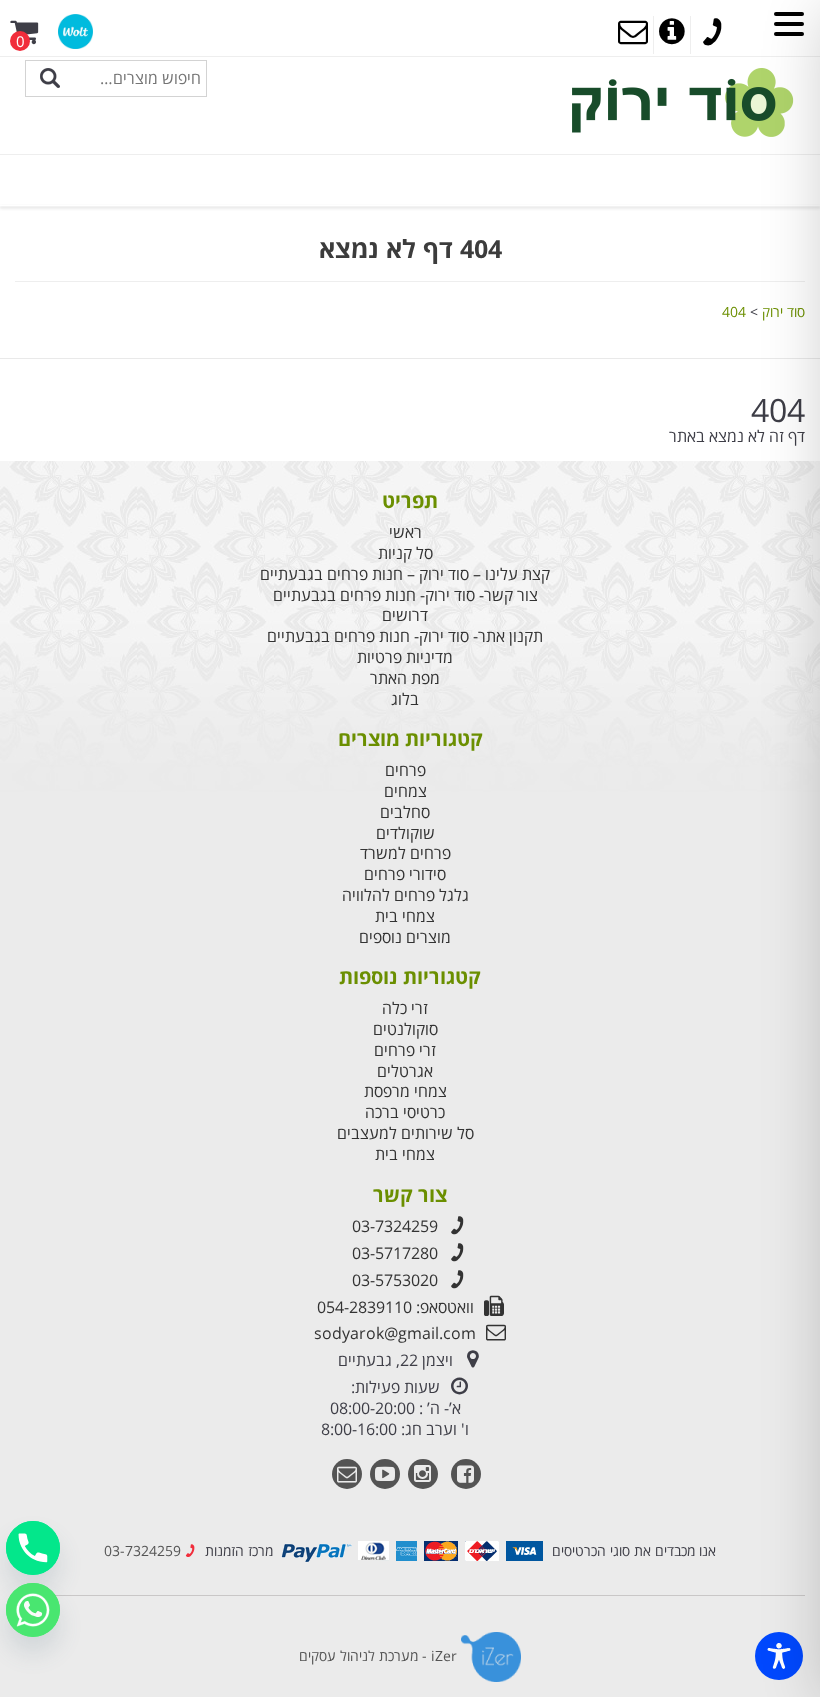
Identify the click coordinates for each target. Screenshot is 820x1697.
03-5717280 (395, 1253)
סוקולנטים (405, 1029)
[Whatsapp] (33, 1610)
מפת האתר (405, 678)
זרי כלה (405, 1008)
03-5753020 (395, 1280)
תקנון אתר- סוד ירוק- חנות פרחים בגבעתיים (405, 636)
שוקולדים (405, 833)
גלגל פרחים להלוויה (405, 895)
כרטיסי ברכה (405, 1112)
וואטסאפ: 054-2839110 (395, 1307)
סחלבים (405, 812)
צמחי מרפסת (405, 1091)
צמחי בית (405, 916)
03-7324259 (395, 1226)
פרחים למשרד (405, 853)
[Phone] (33, 1548)
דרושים (405, 615)
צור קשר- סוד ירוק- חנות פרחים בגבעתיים (405, 595)
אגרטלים (405, 1071)
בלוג (405, 699)
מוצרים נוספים (405, 937)
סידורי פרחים (405, 874)
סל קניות (405, 553)
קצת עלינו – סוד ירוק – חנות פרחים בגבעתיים (405, 574)
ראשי (405, 532)
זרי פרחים (405, 1050)
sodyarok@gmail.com (395, 1333)
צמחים (405, 791)
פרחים (405, 770)
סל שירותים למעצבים (405, 1133)
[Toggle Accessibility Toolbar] (779, 1656)
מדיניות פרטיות (405, 657)
